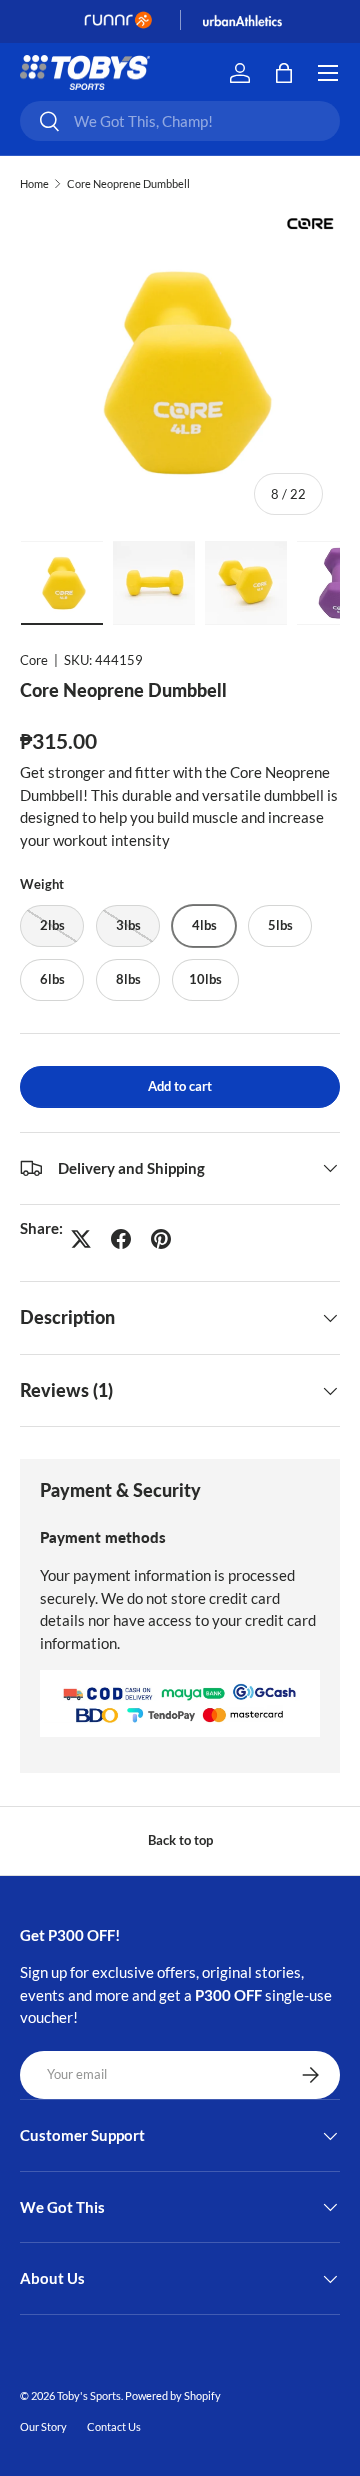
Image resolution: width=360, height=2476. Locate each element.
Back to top (180, 1840)
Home (34, 183)
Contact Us (114, 2426)
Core (34, 660)
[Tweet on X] (81, 1239)
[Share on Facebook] (121, 1239)
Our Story (43, 2426)
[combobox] (180, 121)
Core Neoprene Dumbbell (128, 183)
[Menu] (328, 73)
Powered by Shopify (173, 2395)
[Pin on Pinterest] (161, 1239)
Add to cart (180, 1086)
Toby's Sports (89, 2395)
